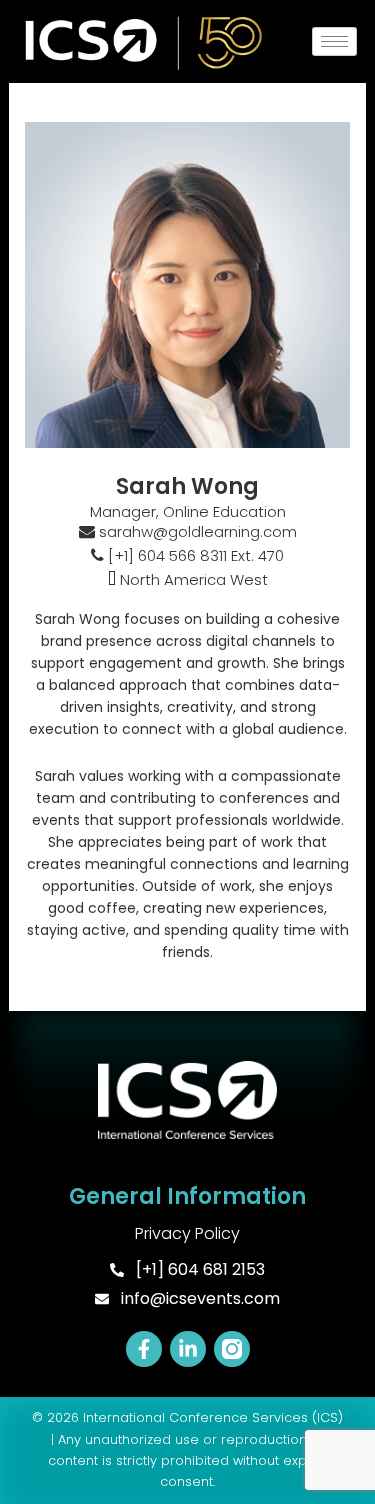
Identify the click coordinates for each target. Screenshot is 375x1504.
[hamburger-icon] (334, 41)
